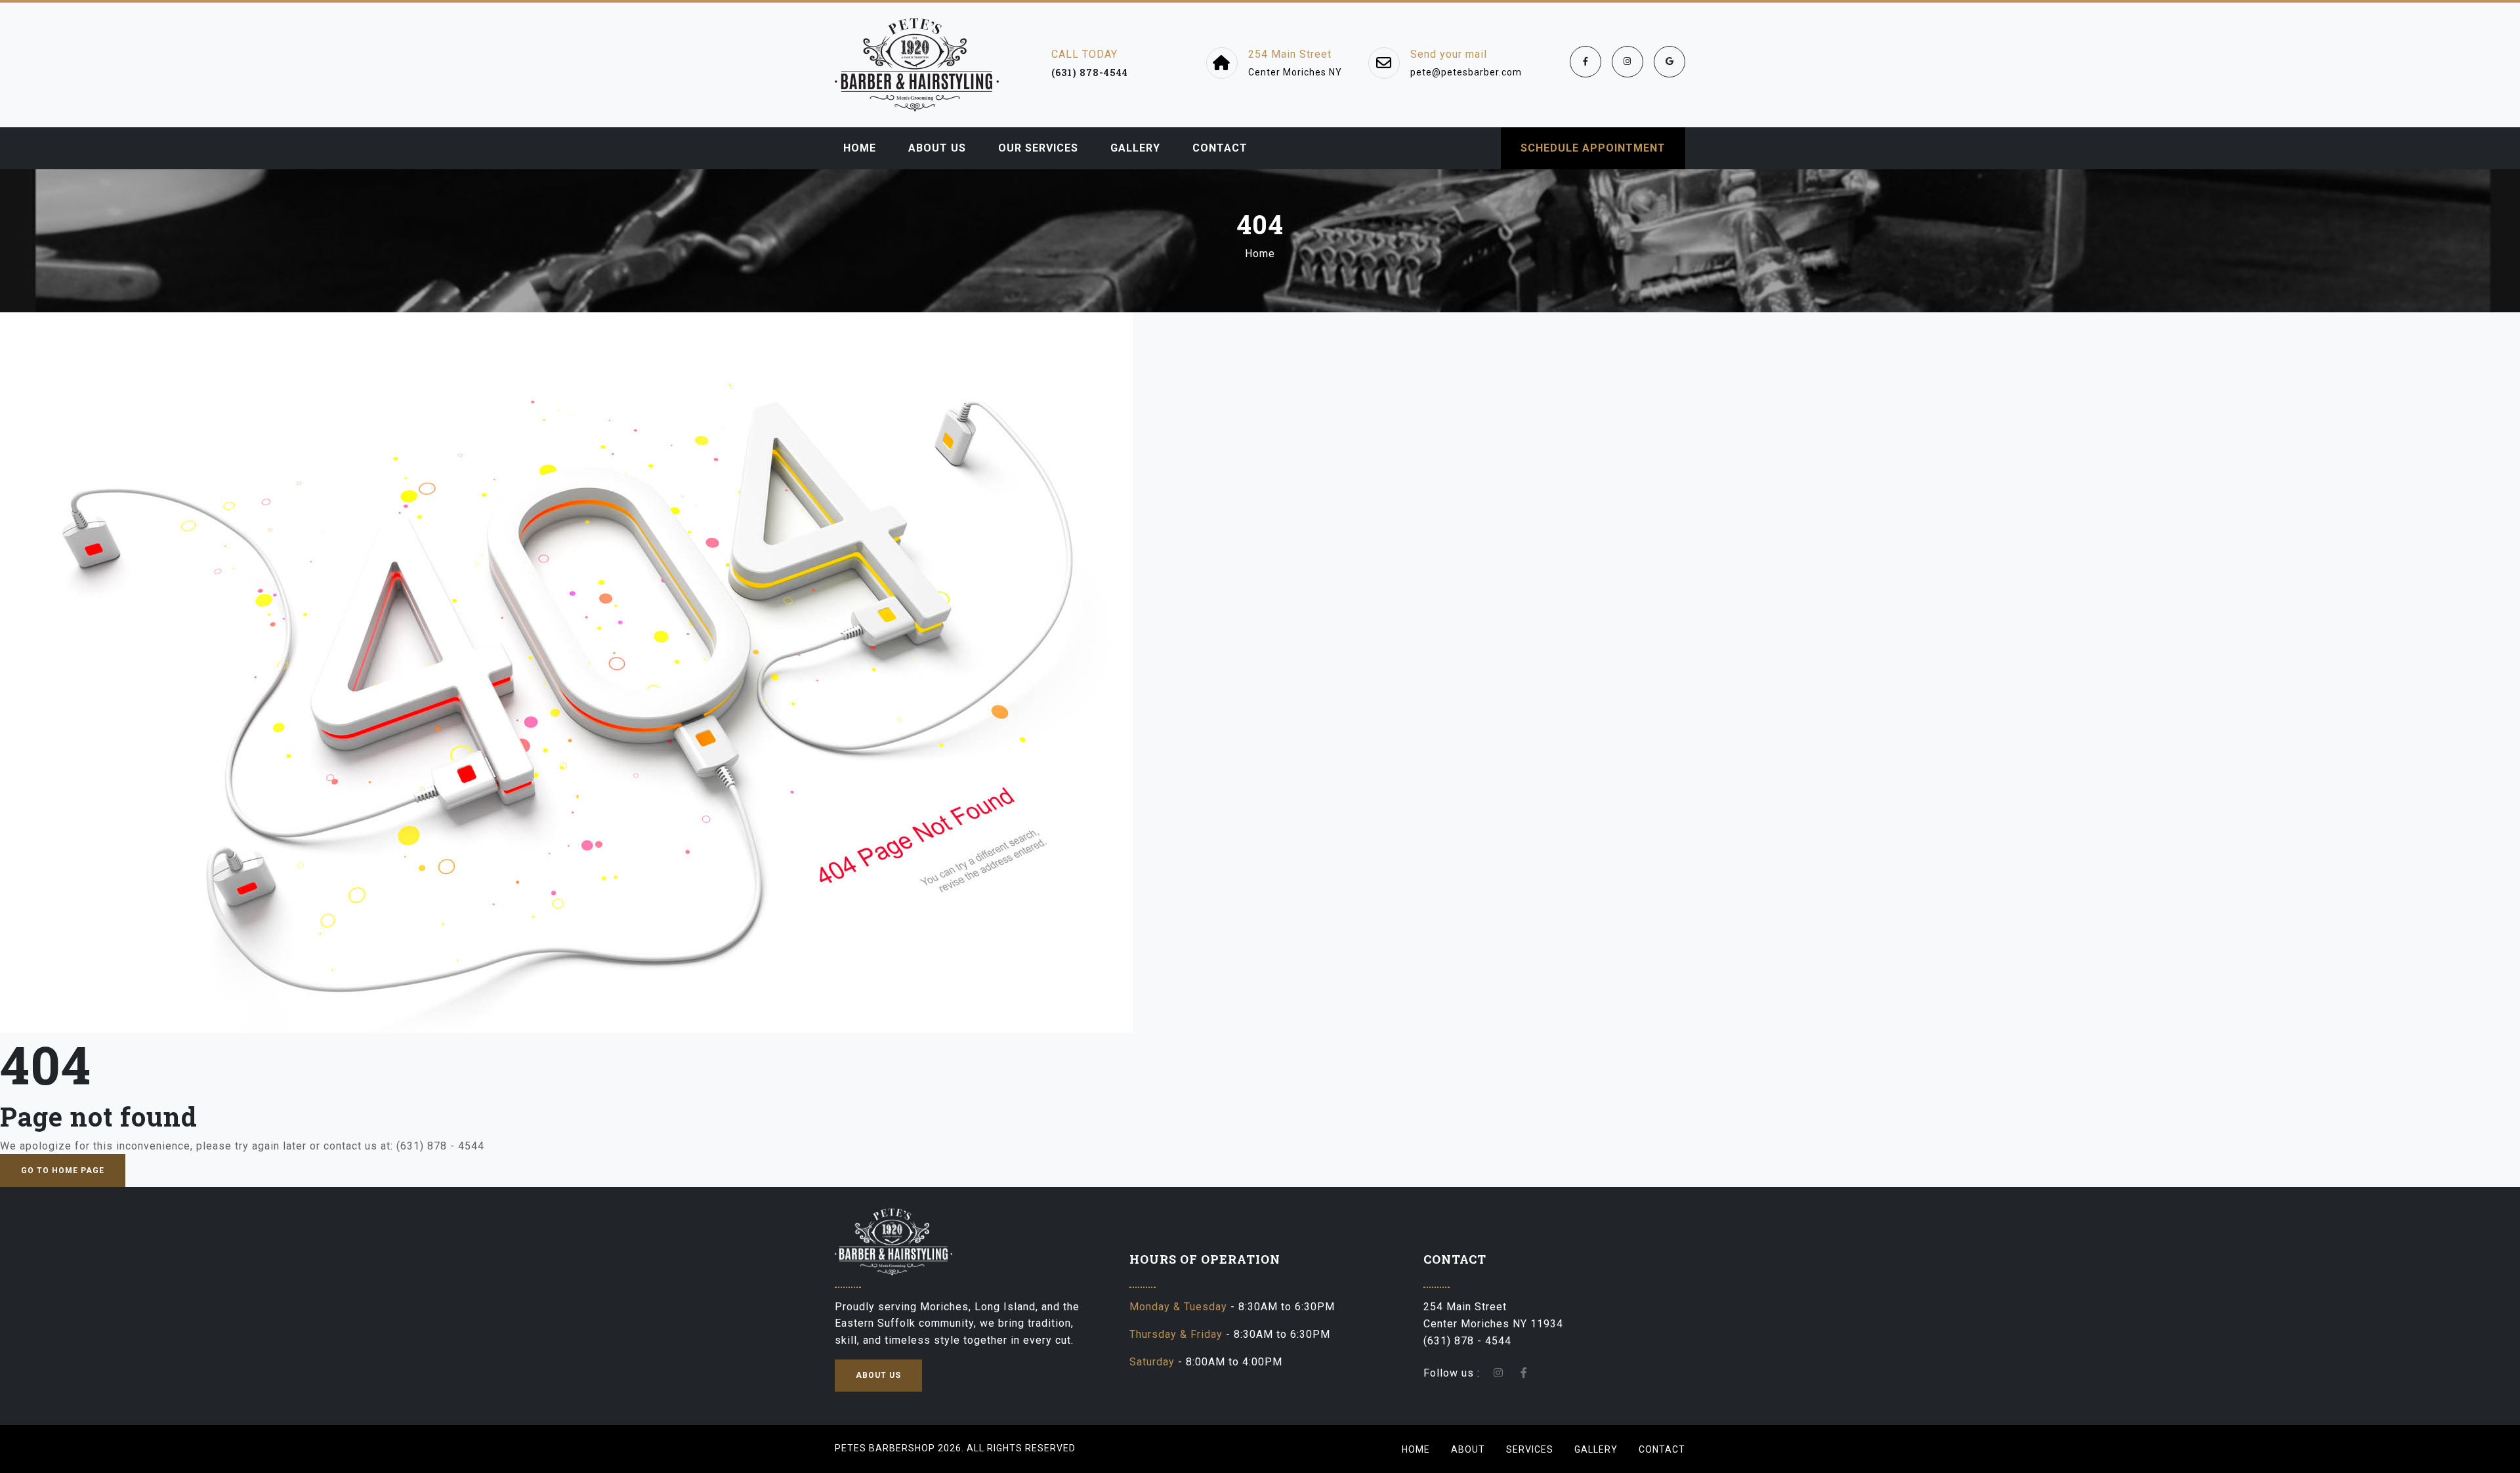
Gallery (1596, 1449)
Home (1260, 254)
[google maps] (1669, 62)
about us (878, 1375)
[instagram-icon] (1499, 1373)
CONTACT (1220, 148)
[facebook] (1585, 62)
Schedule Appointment (1593, 148)
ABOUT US (937, 148)
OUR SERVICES (1038, 148)
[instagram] (1627, 62)
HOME (860, 148)
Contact (1662, 1449)
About (1468, 1449)
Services (1530, 1449)
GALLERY (1135, 148)
